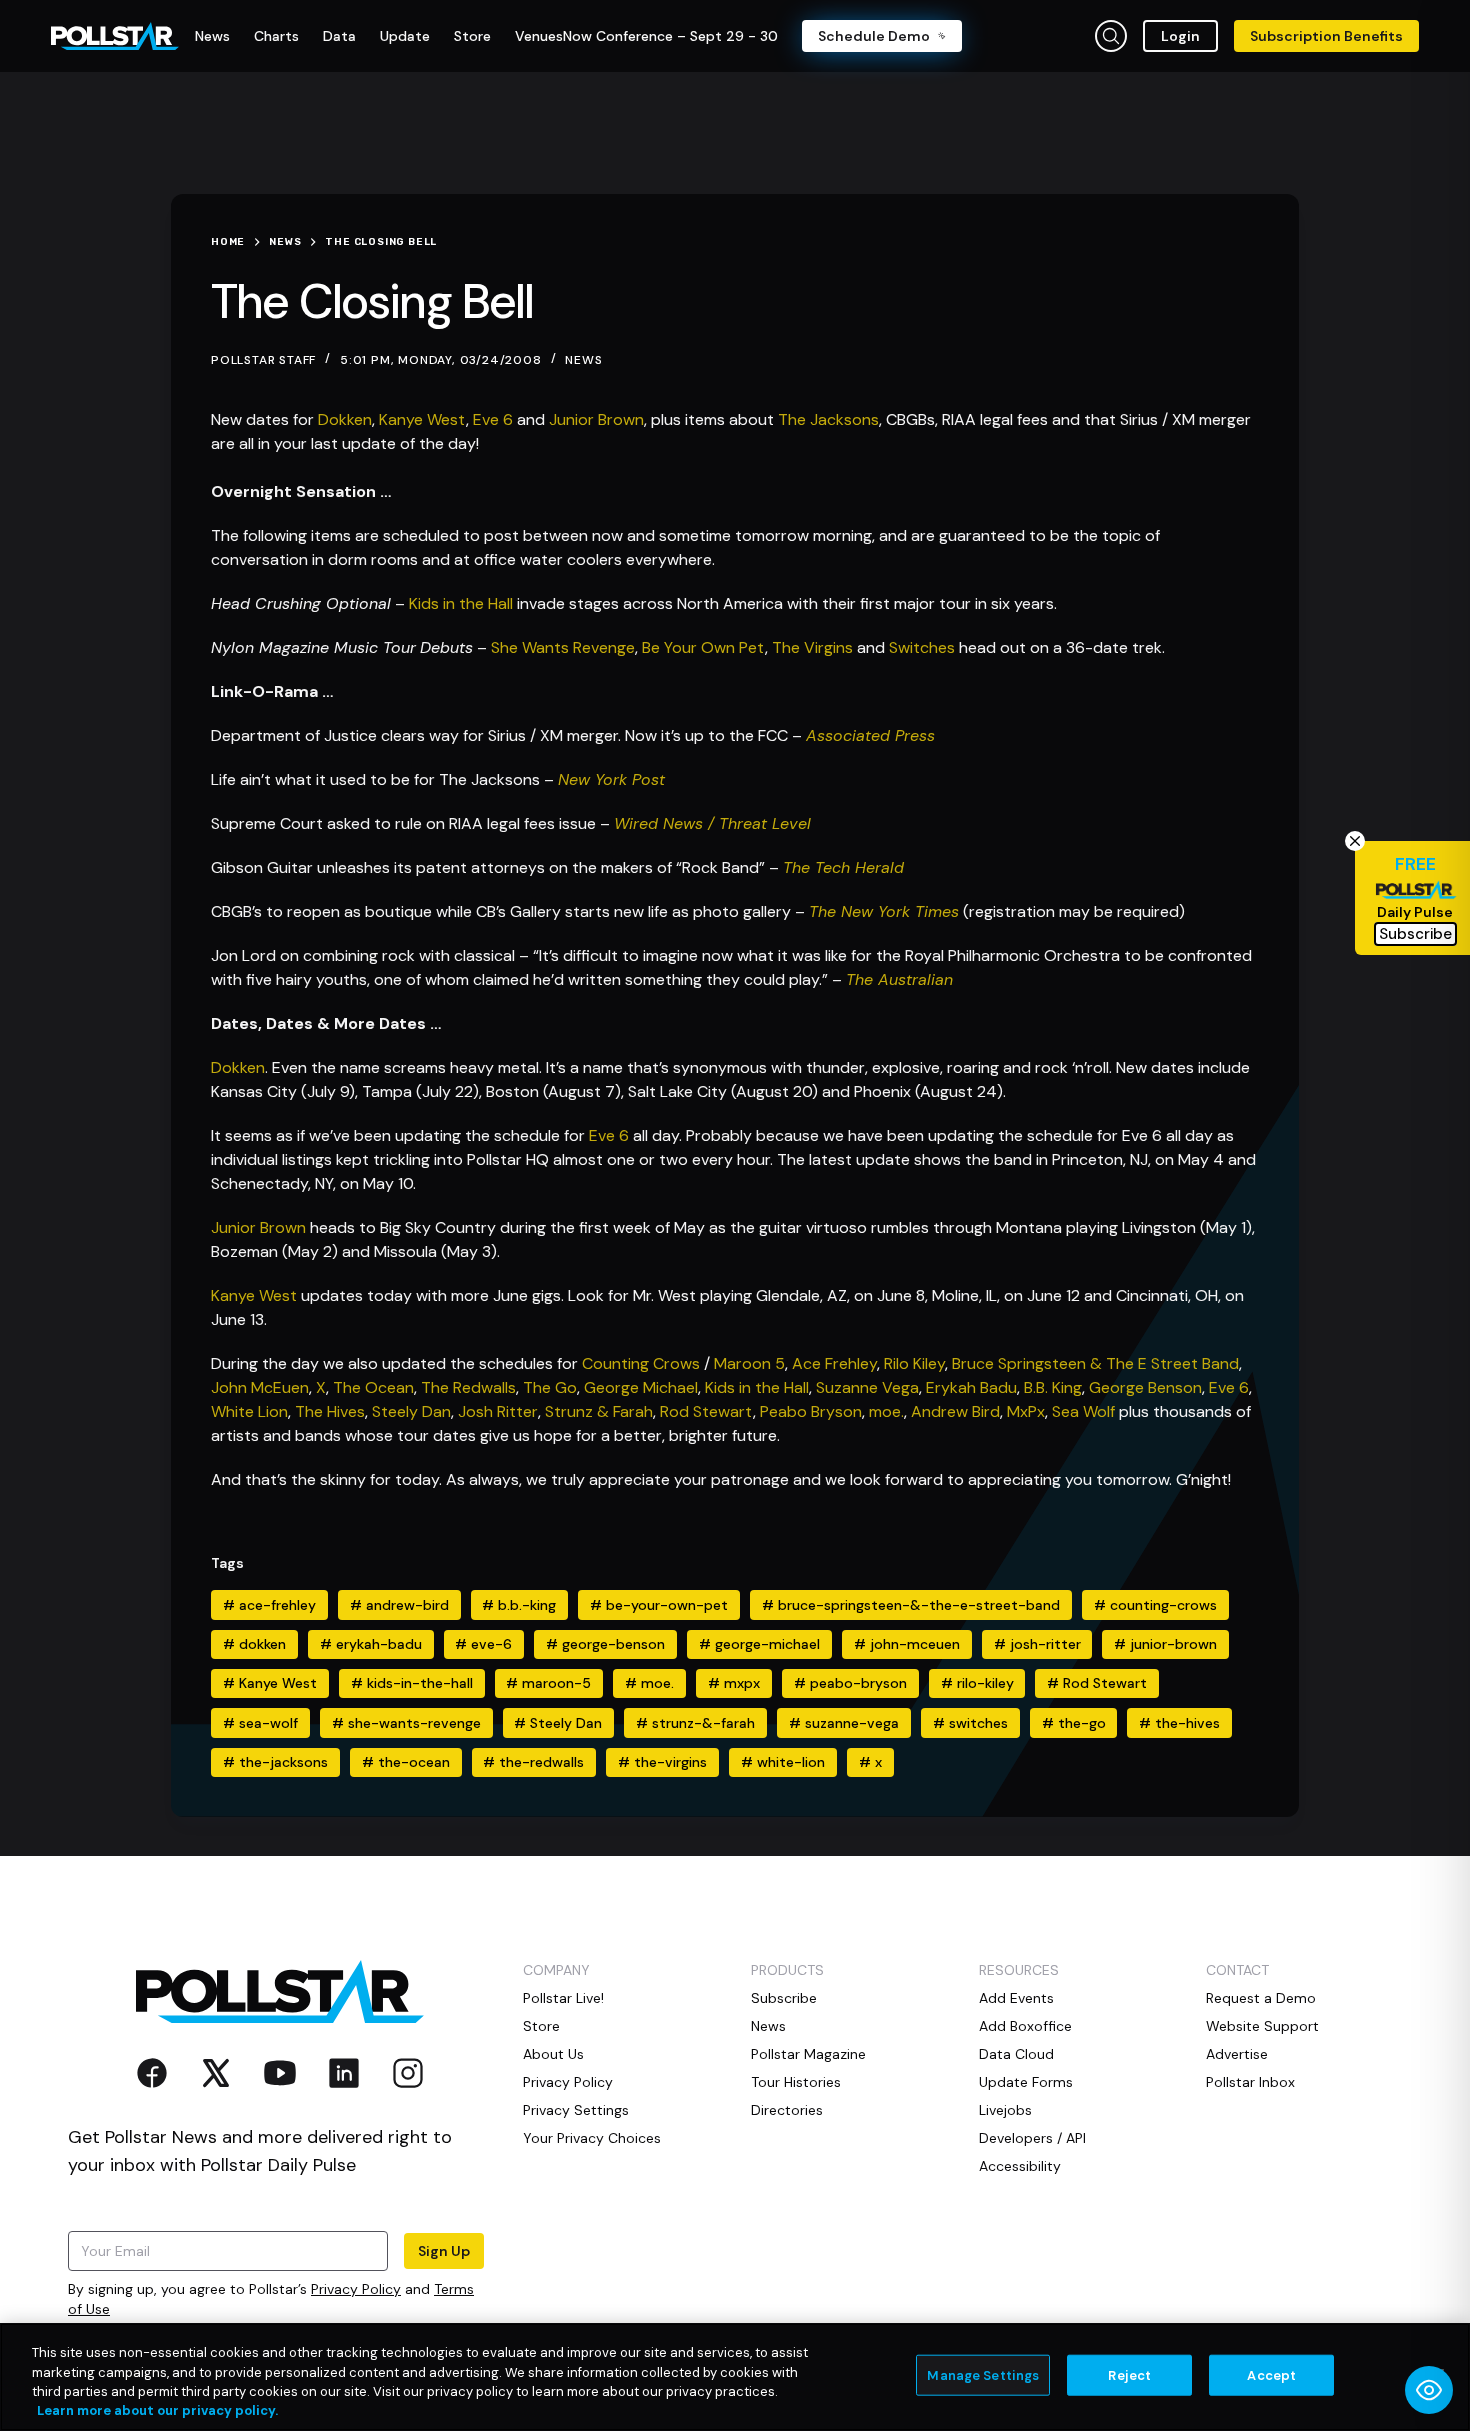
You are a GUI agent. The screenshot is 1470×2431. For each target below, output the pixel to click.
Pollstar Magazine (808, 2054)
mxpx (734, 1683)
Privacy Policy (356, 2289)
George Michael (641, 1387)
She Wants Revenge (563, 647)
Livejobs (1005, 2110)
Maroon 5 (749, 1363)
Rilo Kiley (914, 1363)
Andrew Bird (955, 1411)
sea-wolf (260, 1723)
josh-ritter (1037, 1644)
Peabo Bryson (811, 1411)
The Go (550, 1387)
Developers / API (1032, 2138)
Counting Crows (641, 1363)
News (583, 360)
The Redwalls (468, 1387)
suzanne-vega (844, 1723)
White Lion (249, 1411)
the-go (1074, 1723)
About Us (553, 2054)
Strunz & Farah (599, 1411)
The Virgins (812, 647)
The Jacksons (828, 419)
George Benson (1145, 1387)
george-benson (605, 1644)
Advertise (1237, 2054)
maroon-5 (548, 1683)
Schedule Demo (874, 36)
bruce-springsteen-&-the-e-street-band (911, 1605)
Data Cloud (1016, 2054)
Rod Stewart (706, 1411)
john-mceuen (907, 1644)
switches (970, 1723)
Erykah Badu (971, 1387)
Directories (787, 2110)
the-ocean (406, 1762)
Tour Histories (796, 2082)
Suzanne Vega (867, 1387)
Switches (922, 647)
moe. (886, 1411)
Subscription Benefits (1326, 36)
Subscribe (784, 1998)
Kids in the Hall (461, 603)
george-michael (759, 1644)
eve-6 (483, 1644)
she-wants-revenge (406, 1723)
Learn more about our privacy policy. (157, 2410)
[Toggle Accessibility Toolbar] (1429, 2390)
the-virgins (662, 1762)
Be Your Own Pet (703, 647)
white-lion (783, 1762)
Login (1180, 36)
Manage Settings (983, 2375)
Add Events (1016, 1998)
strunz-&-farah (695, 1723)
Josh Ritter (498, 1411)
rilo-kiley (977, 1683)
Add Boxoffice (1025, 2026)
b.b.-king (519, 1605)
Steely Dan (411, 1411)
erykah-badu (371, 1644)
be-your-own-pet (659, 1605)
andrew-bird (399, 1605)
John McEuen (260, 1387)
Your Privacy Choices (592, 2138)
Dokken (345, 419)
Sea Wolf (1083, 1411)
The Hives (330, 1411)
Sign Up (444, 2251)
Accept (1271, 2375)
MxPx (1026, 1411)
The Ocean (373, 1387)
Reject (1129, 2375)
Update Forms (1026, 2082)
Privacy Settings (576, 2110)
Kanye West (422, 419)
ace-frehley (269, 1605)
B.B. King (1053, 1387)
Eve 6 (495, 419)
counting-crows (1155, 1605)
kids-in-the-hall (412, 1683)
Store (541, 2026)
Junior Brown (596, 419)
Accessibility (1020, 2166)
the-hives (1179, 1723)
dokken (254, 1644)
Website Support (1262, 2026)
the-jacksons (275, 1762)
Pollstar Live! (563, 1998)
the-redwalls (533, 1762)
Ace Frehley (834, 1363)
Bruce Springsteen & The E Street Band (1095, 1363)
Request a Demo (1261, 1998)
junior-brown (1165, 1644)
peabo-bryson (850, 1683)
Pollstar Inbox (1250, 2082)
